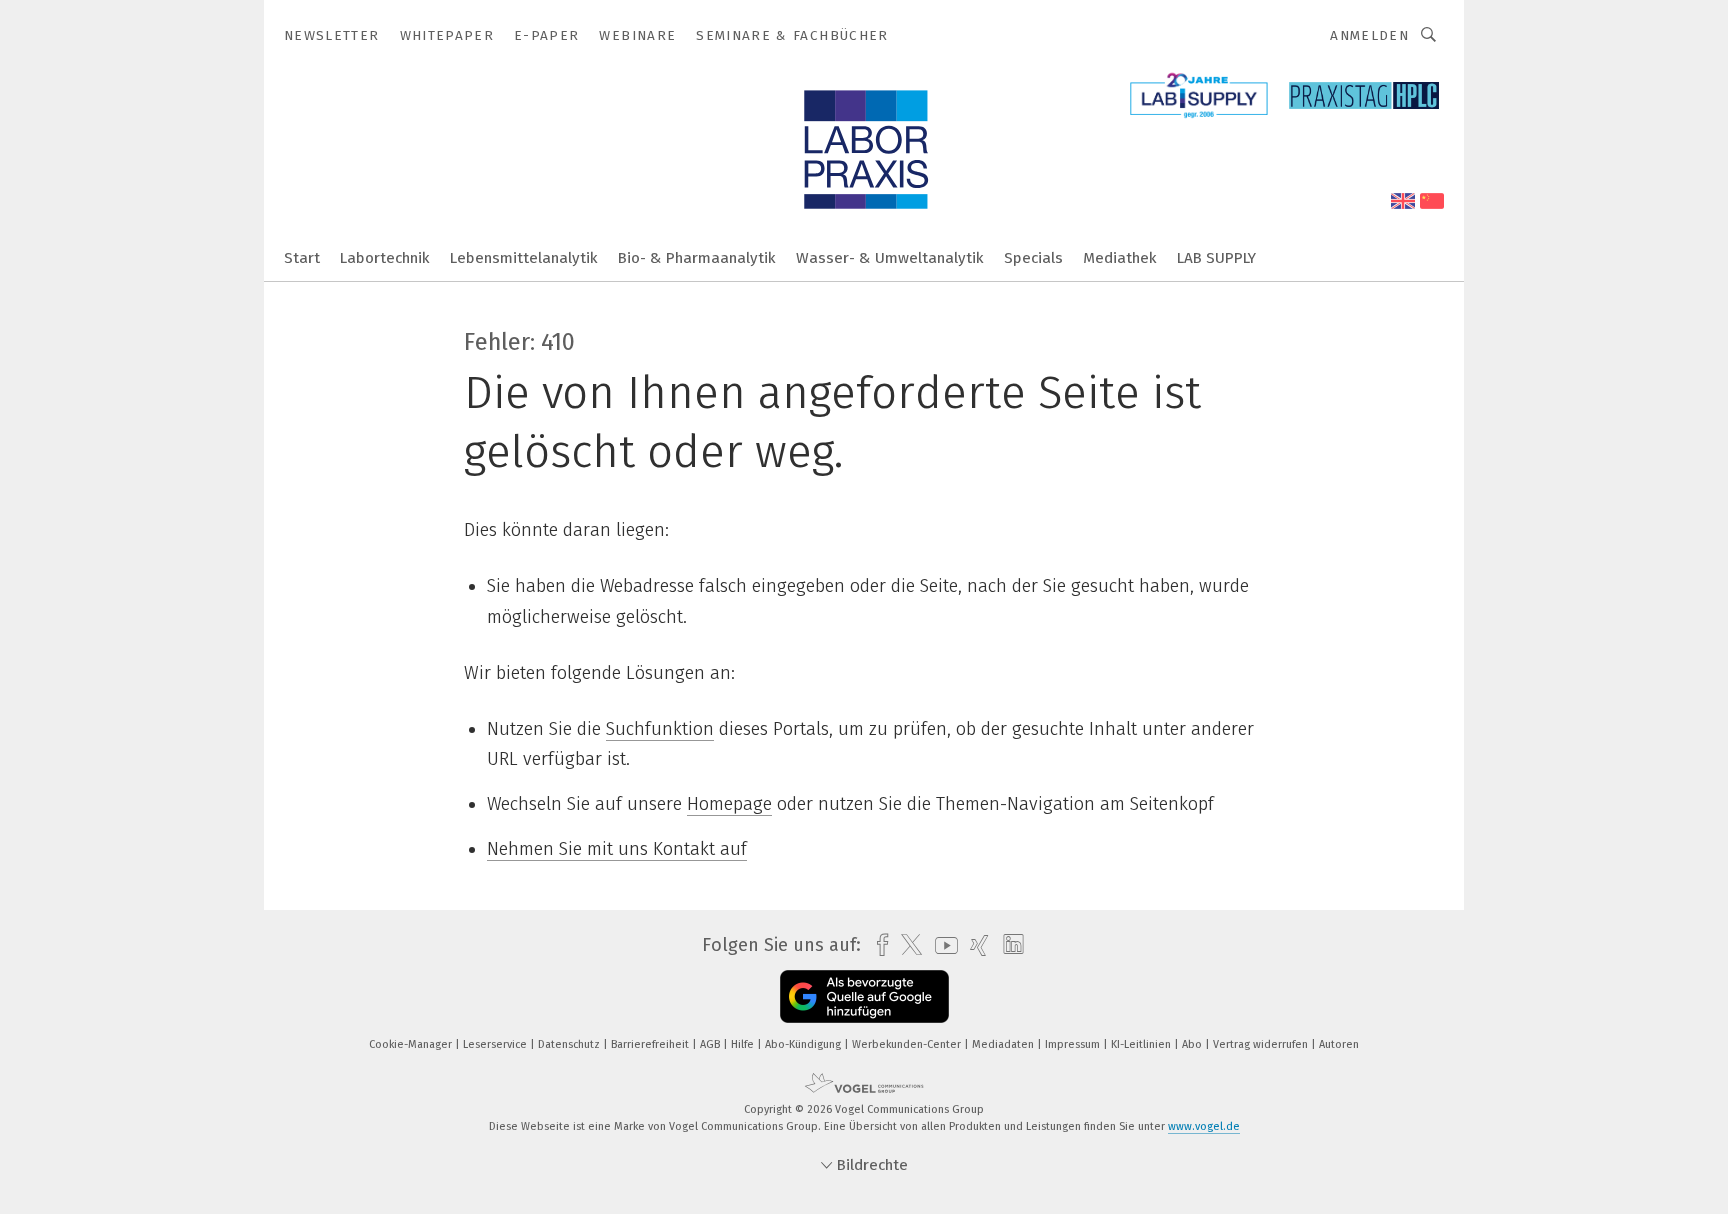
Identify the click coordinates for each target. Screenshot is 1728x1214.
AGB (711, 1044)
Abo (1193, 1044)
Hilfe (744, 1044)
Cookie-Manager (412, 1044)
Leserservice (496, 1044)
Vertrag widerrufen (1262, 1044)
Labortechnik (385, 258)
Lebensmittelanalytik (524, 258)
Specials (1033, 258)
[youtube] (941, 945)
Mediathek (1120, 258)
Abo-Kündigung (804, 1044)
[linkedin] (1008, 945)
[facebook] (877, 945)
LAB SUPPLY (1216, 258)
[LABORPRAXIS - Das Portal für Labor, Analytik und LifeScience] (302, 256)
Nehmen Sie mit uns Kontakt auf (617, 849)
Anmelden (1369, 35)
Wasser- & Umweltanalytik (890, 258)
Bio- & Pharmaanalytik (697, 258)
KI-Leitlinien (1142, 1044)
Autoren (1339, 1044)
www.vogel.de (1204, 1126)
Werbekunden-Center (908, 1044)
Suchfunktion (660, 729)
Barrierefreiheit (651, 1044)
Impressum (1074, 1044)
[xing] (974, 945)
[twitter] (906, 945)
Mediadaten (1004, 1044)
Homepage (729, 804)
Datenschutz (570, 1044)
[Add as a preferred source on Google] (864, 996)
